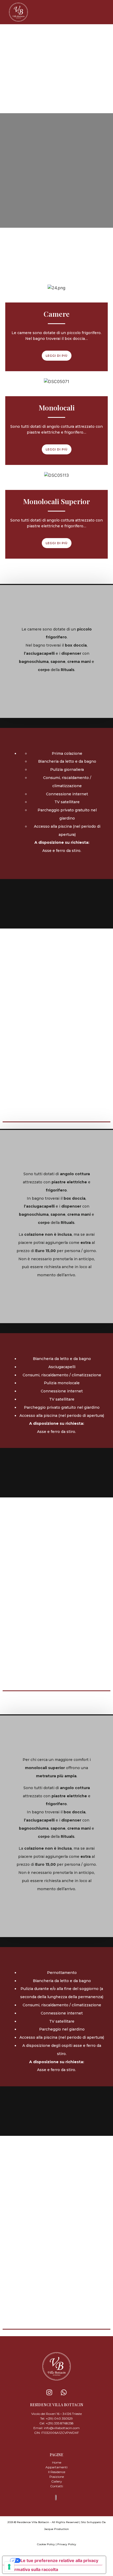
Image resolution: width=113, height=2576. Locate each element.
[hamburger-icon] (104, 12)
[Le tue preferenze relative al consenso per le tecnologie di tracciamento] (9, 2567)
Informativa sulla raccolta (32, 2569)
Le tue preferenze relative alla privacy (59, 2560)
